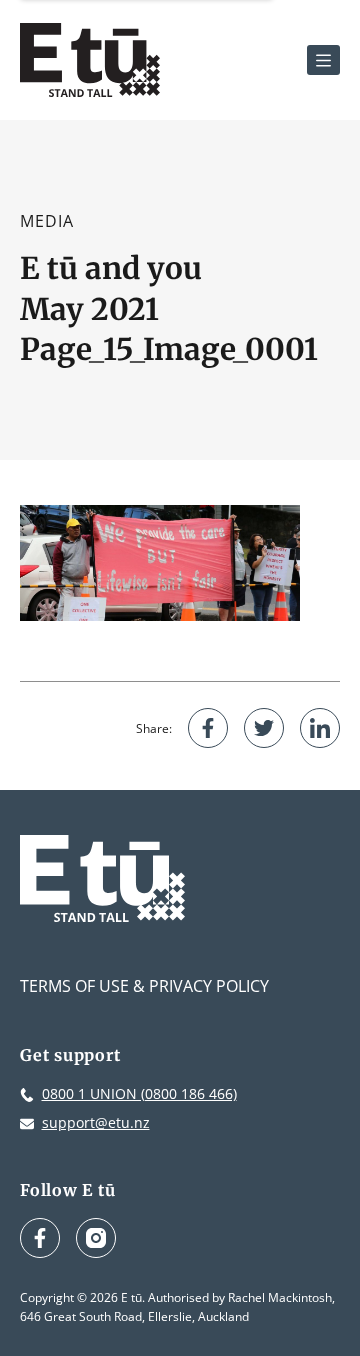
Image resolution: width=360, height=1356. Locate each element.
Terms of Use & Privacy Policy (144, 986)
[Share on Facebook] (208, 728)
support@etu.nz (96, 1122)
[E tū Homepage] (90, 60)
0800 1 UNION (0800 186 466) (139, 1093)
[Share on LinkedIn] (320, 728)
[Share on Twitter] (264, 728)
